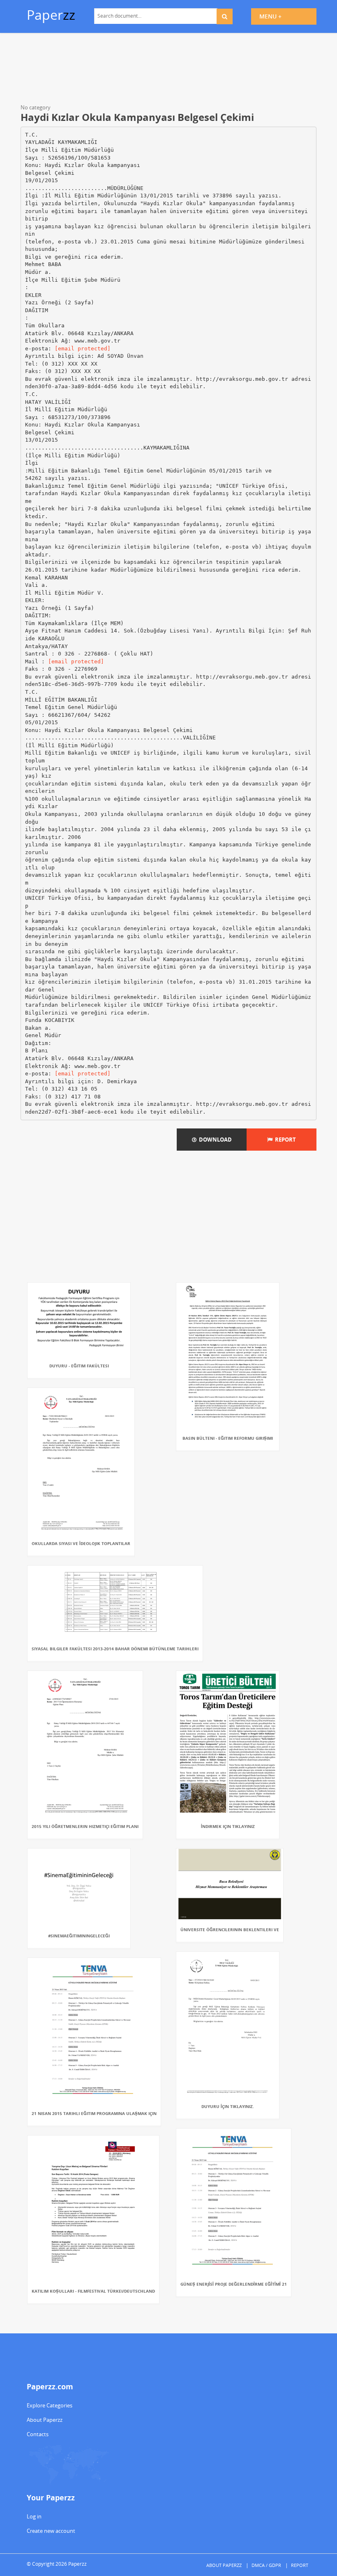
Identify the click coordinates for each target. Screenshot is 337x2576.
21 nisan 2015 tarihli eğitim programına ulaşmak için (94, 2113)
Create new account (51, 2531)
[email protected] (83, 349)
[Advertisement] (168, 70)
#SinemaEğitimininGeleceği (79, 1936)
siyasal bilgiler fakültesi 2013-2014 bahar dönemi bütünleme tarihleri (115, 1649)
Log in (34, 2516)
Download (214, 1140)
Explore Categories (50, 2405)
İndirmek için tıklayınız (228, 1826)
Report (284, 1140)
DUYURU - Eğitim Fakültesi (79, 1366)
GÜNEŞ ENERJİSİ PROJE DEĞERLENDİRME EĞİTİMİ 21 (234, 2284)
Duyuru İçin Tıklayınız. (228, 2106)
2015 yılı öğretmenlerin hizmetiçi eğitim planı (85, 1826)
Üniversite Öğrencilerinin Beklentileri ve (230, 1930)
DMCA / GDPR (266, 2565)
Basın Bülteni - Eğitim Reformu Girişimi (228, 1438)
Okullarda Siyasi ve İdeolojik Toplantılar (81, 1543)
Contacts (38, 2434)
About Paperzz (45, 2420)
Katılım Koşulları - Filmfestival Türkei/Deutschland (93, 2291)
